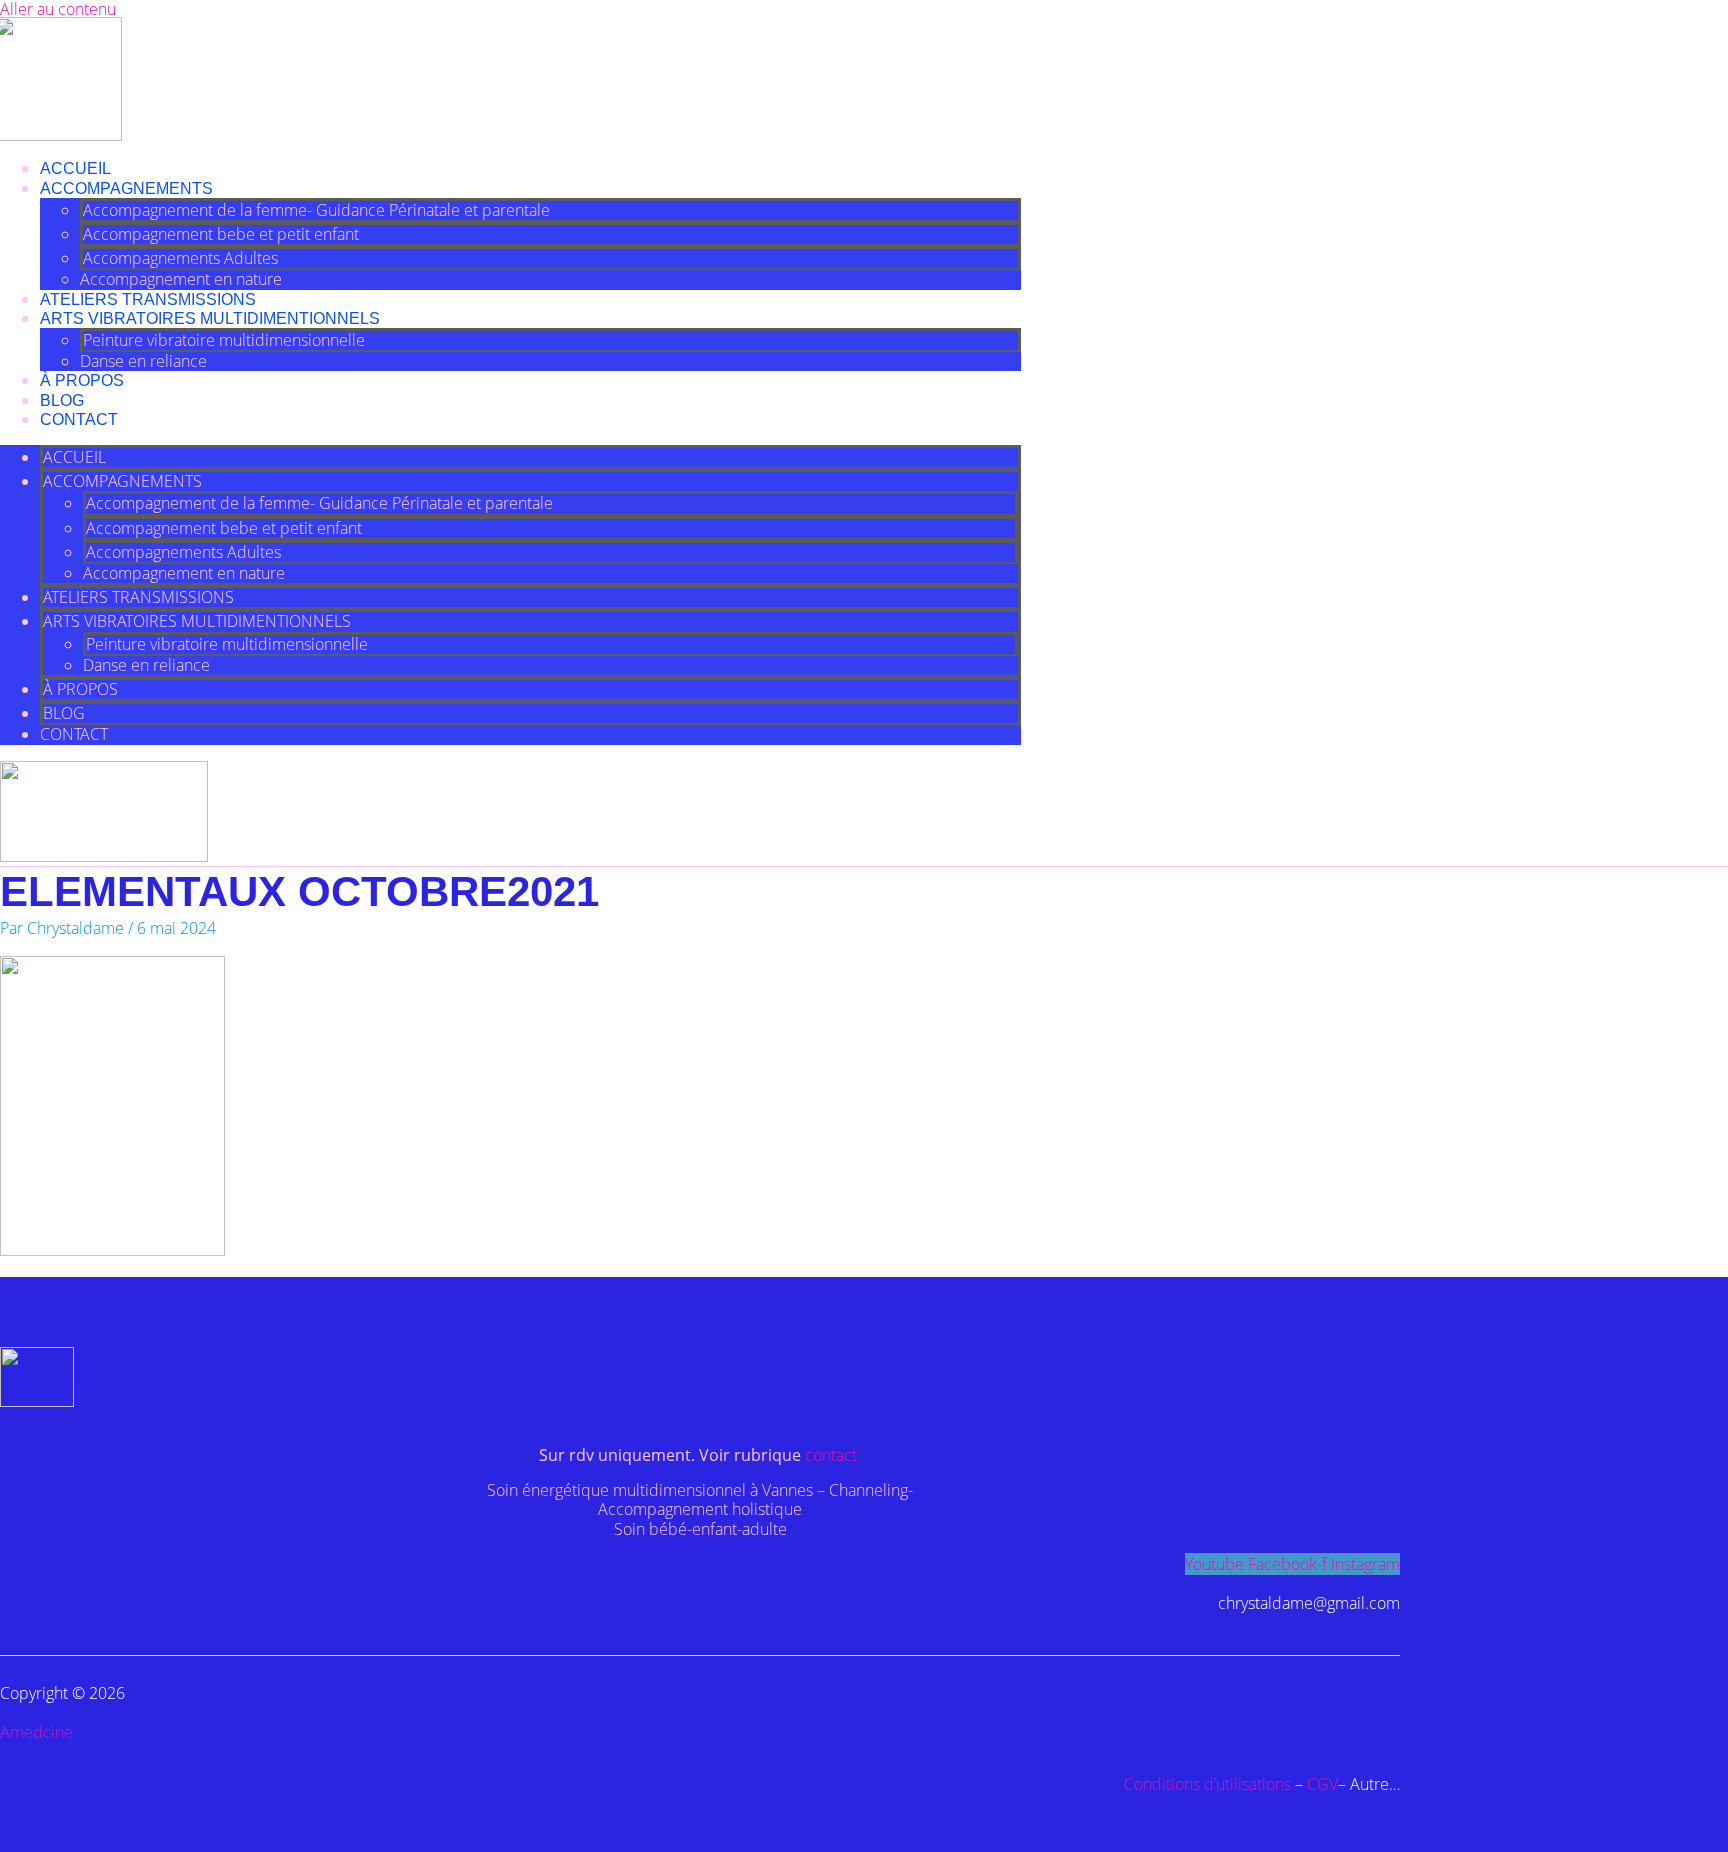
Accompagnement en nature (181, 279)
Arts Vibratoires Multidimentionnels (210, 318)
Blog (62, 400)
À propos (82, 380)
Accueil (75, 168)
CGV (1322, 1784)
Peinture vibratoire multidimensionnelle (224, 340)
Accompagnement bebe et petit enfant (221, 234)
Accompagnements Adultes (180, 258)
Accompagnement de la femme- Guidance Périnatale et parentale (316, 210)
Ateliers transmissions (148, 299)
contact (833, 1455)
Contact (79, 419)
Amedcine (36, 1732)
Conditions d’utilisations (1207, 1784)
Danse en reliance (143, 361)
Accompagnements (126, 188)
